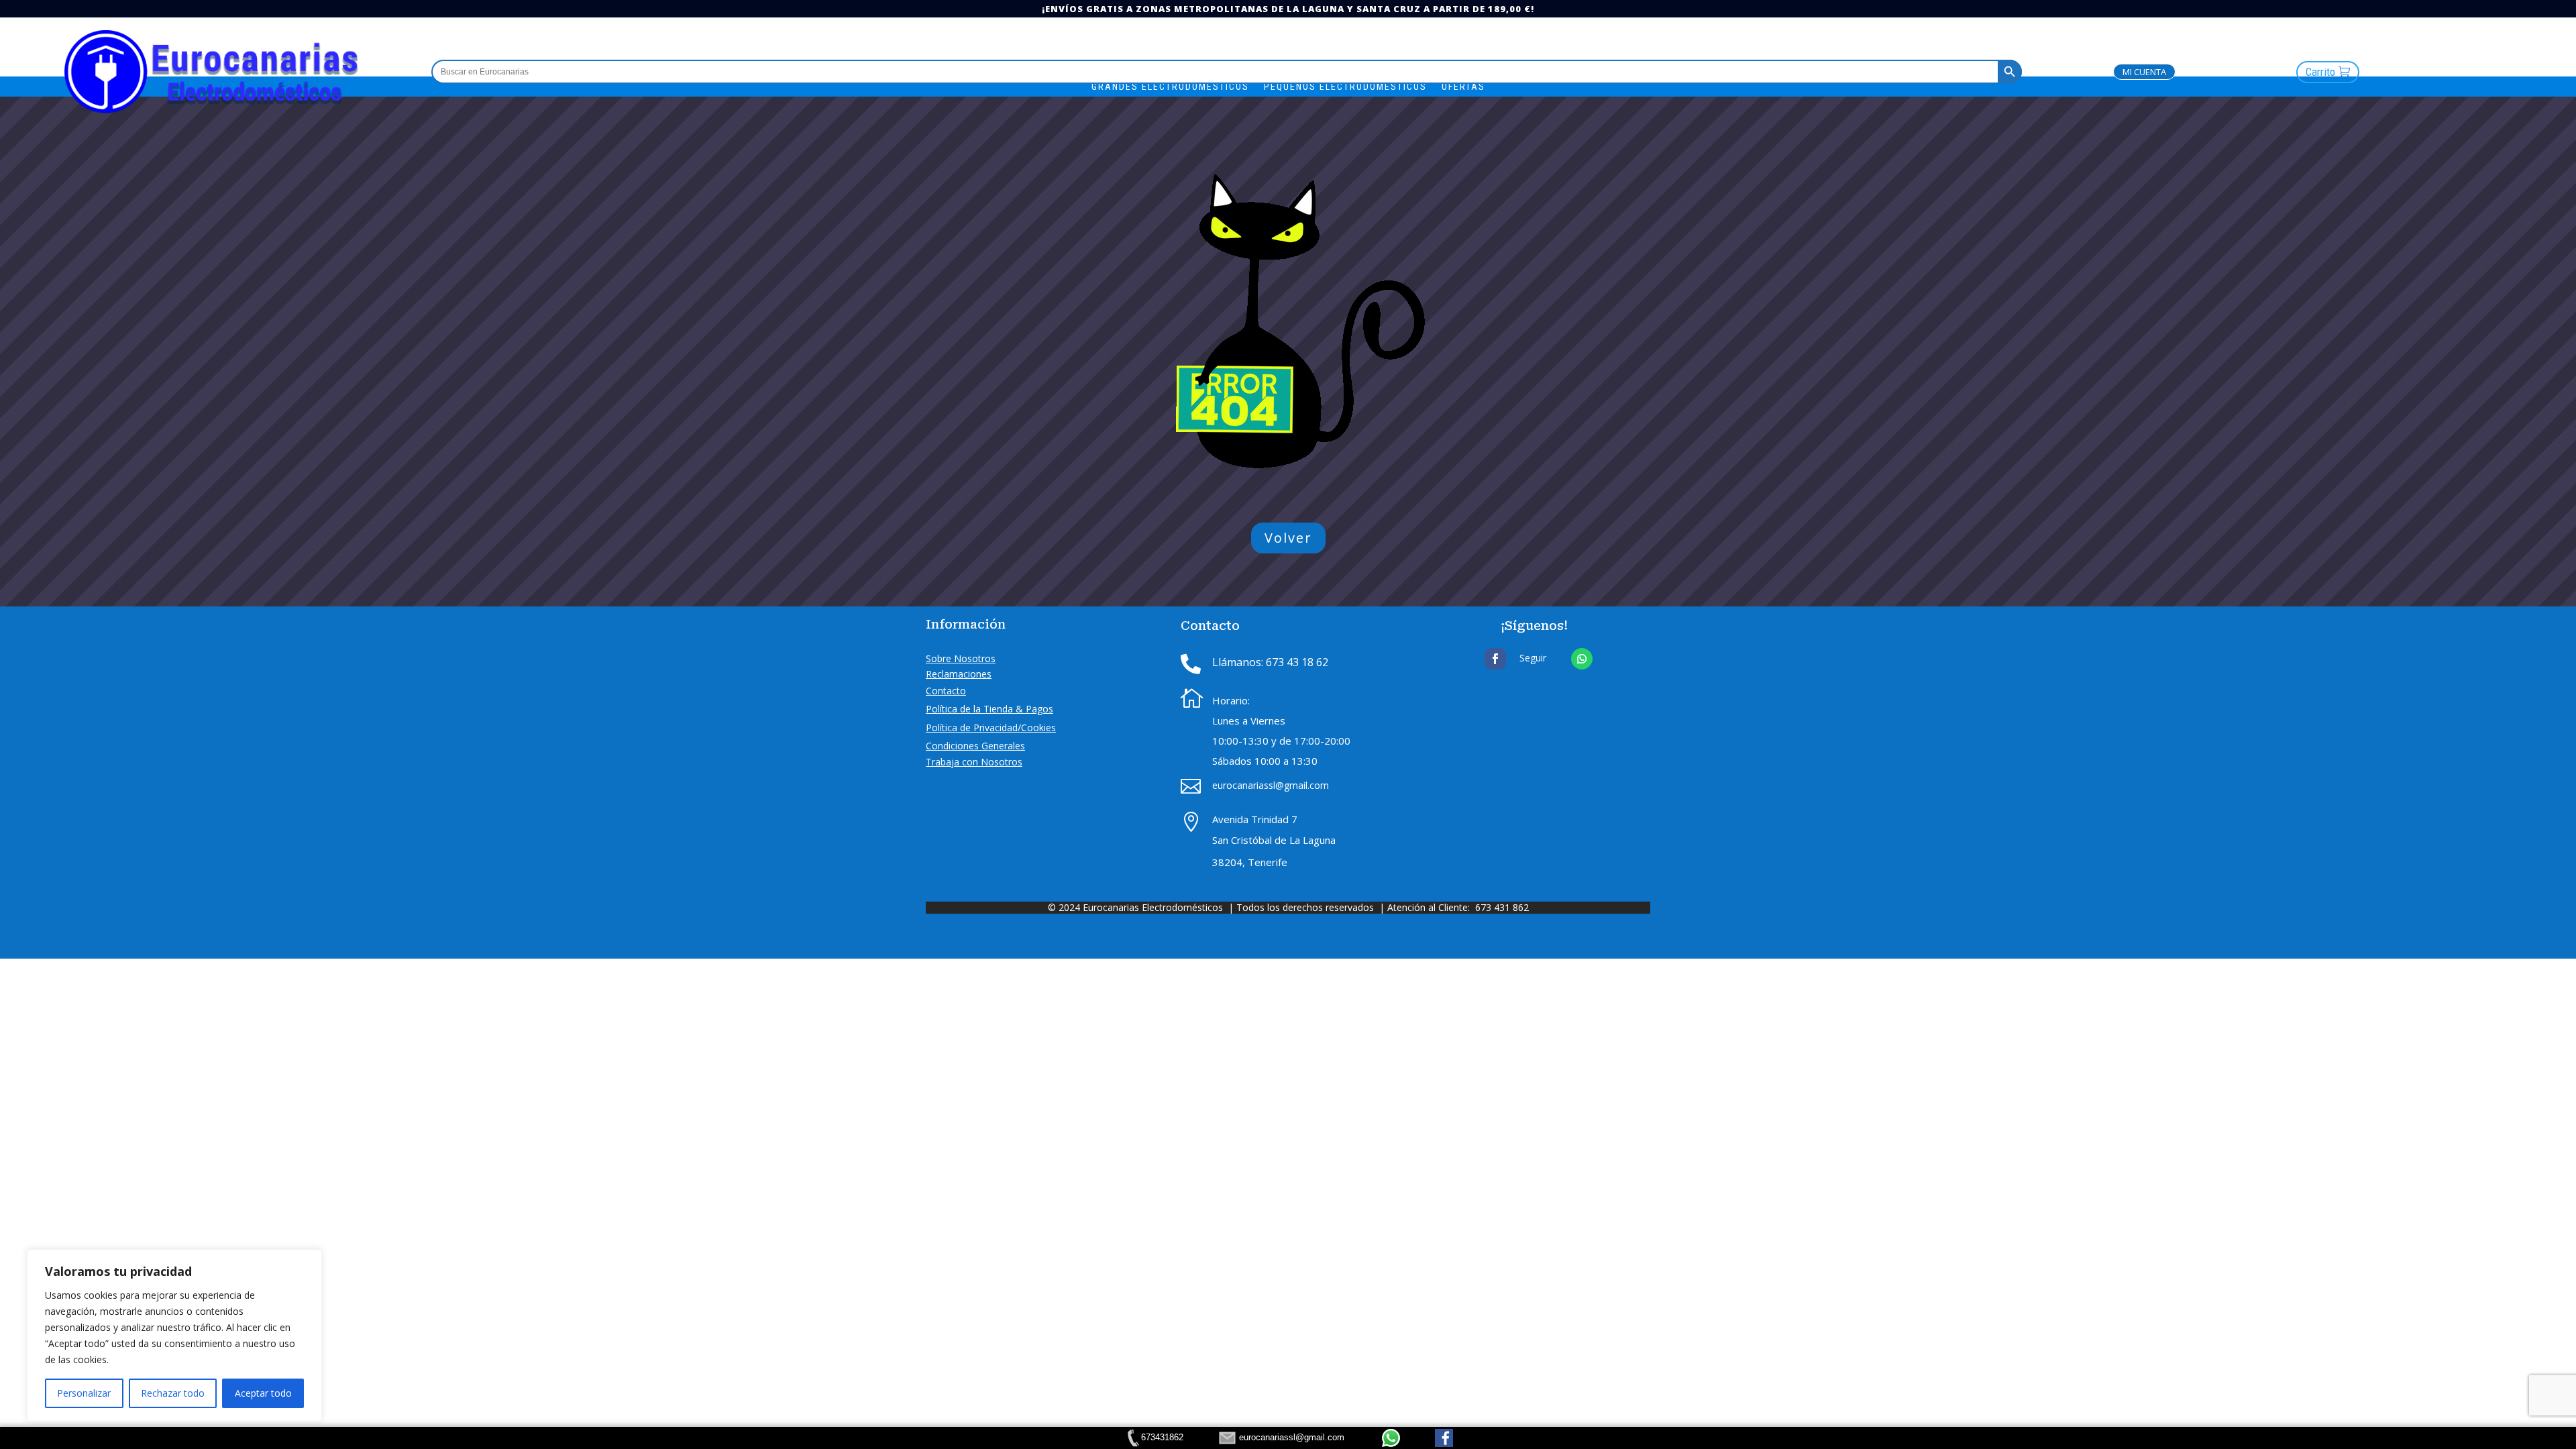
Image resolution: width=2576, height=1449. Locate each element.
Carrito (2320, 72)
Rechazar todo (173, 1393)
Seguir (1533, 658)
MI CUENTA (2144, 72)
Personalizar (84, 1393)
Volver (1288, 538)
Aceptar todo (263, 1393)
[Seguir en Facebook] (1495, 659)
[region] (174, 1336)
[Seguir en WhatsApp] (1582, 659)
